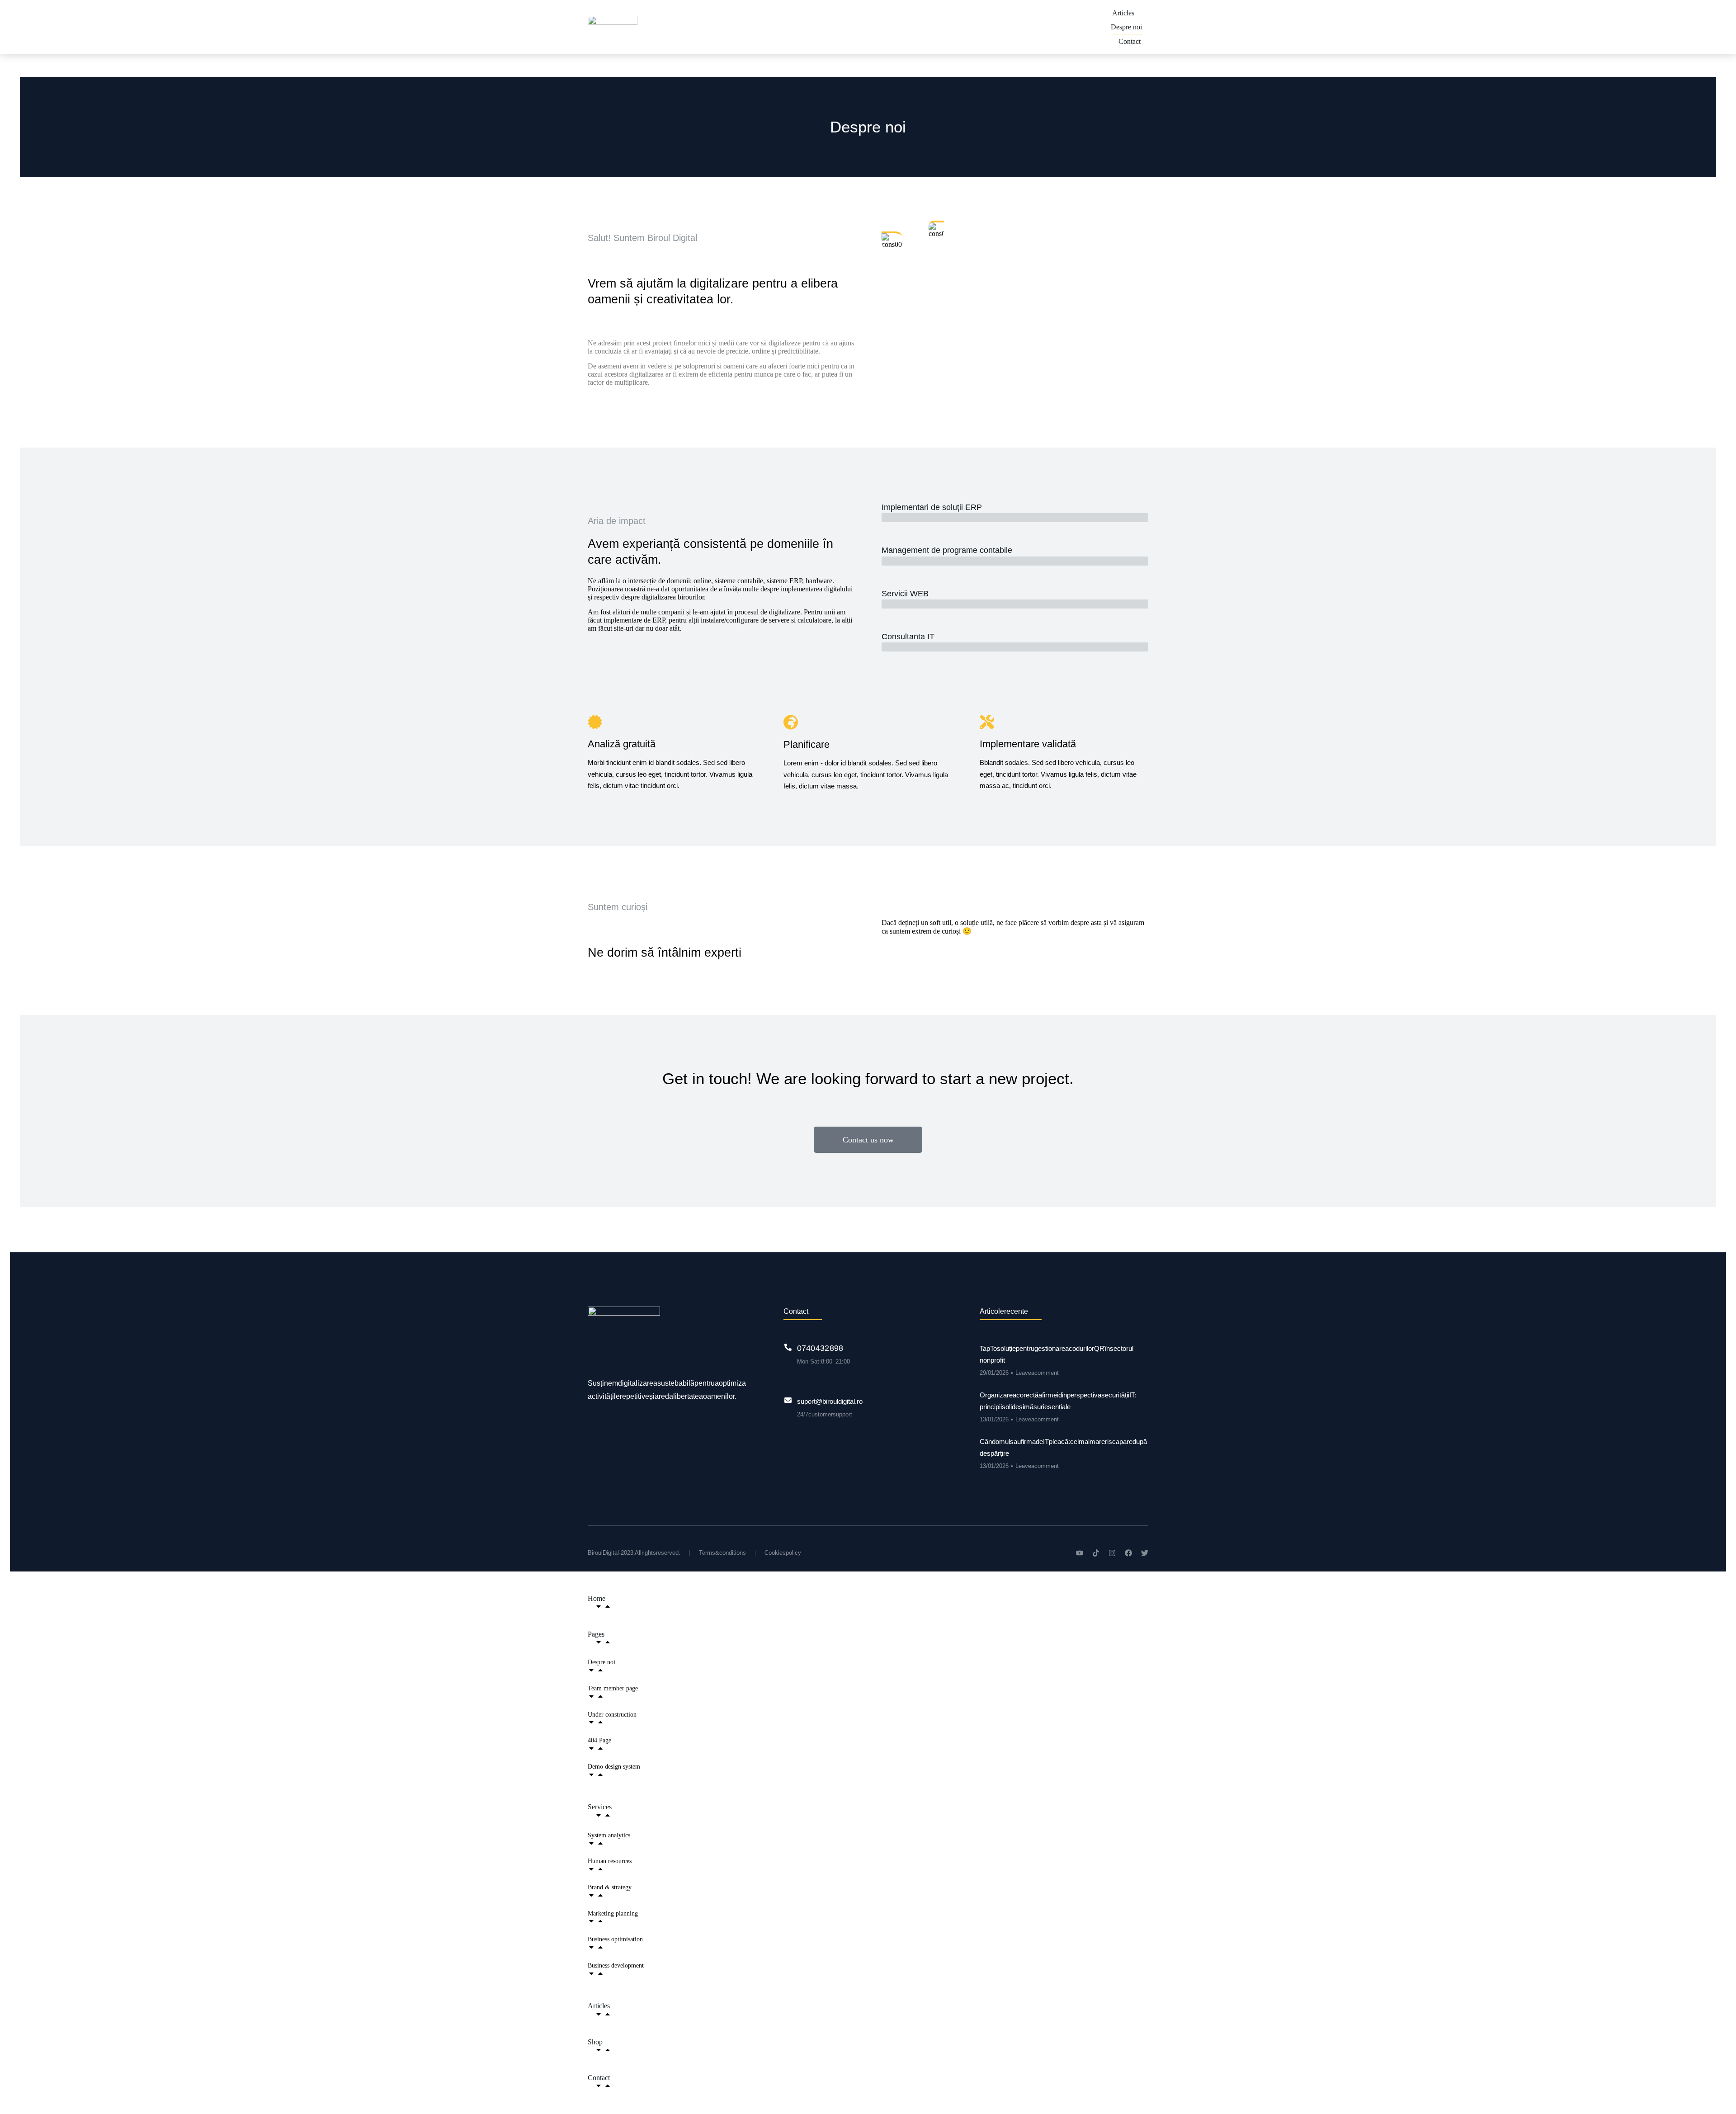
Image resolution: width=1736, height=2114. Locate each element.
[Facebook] (1128, 1553)
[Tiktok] (1096, 1553)
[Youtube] (1080, 1553)
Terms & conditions (722, 1553)
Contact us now (868, 1140)
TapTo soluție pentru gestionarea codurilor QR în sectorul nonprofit (1057, 1354)
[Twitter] (1145, 1553)
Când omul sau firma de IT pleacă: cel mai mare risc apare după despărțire (1063, 1447)
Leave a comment (1037, 1373)
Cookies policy (783, 1553)
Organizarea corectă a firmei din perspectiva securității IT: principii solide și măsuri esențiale (1058, 1401)
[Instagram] (1112, 1553)
